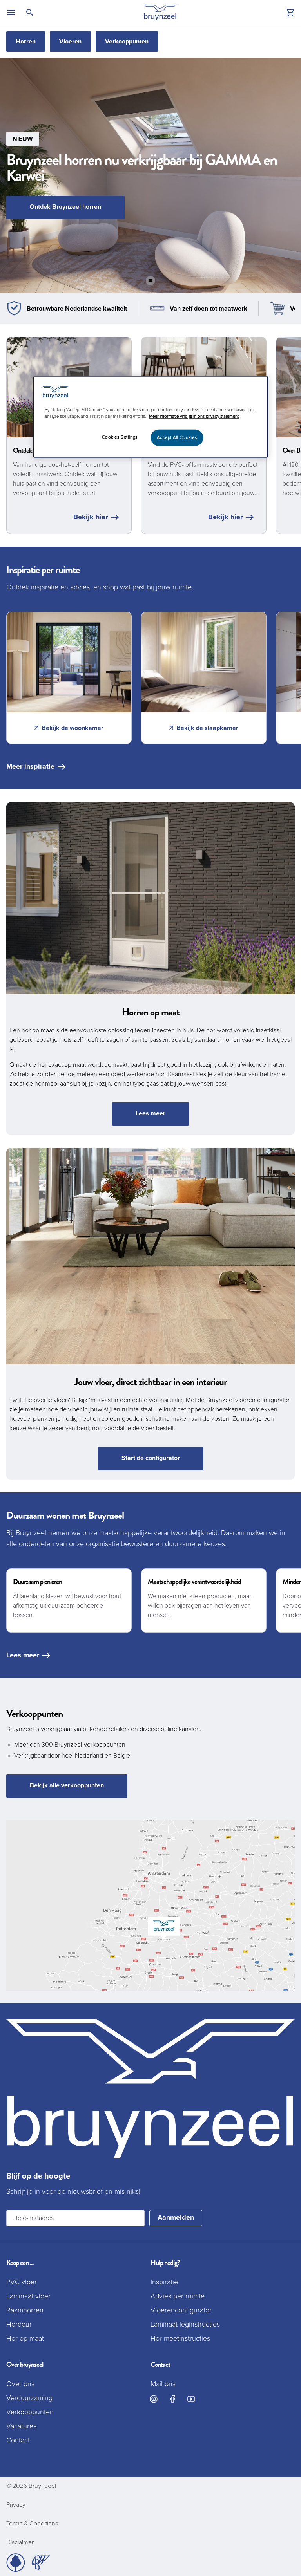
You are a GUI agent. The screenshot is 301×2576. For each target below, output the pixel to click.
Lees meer (150, 1113)
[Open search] (30, 13)
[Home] (160, 13)
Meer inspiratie (30, 767)
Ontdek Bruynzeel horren (65, 207)
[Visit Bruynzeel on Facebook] (172, 2399)
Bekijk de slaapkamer (207, 728)
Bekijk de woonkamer (73, 728)
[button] (150, 175)
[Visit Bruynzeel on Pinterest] (154, 2399)
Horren (26, 42)
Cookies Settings (120, 437)
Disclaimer (20, 2542)
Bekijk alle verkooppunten (67, 1785)
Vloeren (70, 42)
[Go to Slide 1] (150, 280)
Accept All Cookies (177, 438)
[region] (150, 417)
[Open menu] (11, 13)
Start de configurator (151, 1458)
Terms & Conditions (32, 2524)
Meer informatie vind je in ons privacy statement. (194, 416)
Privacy (16, 2505)
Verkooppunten (127, 42)
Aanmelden (176, 2218)
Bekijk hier (91, 517)
